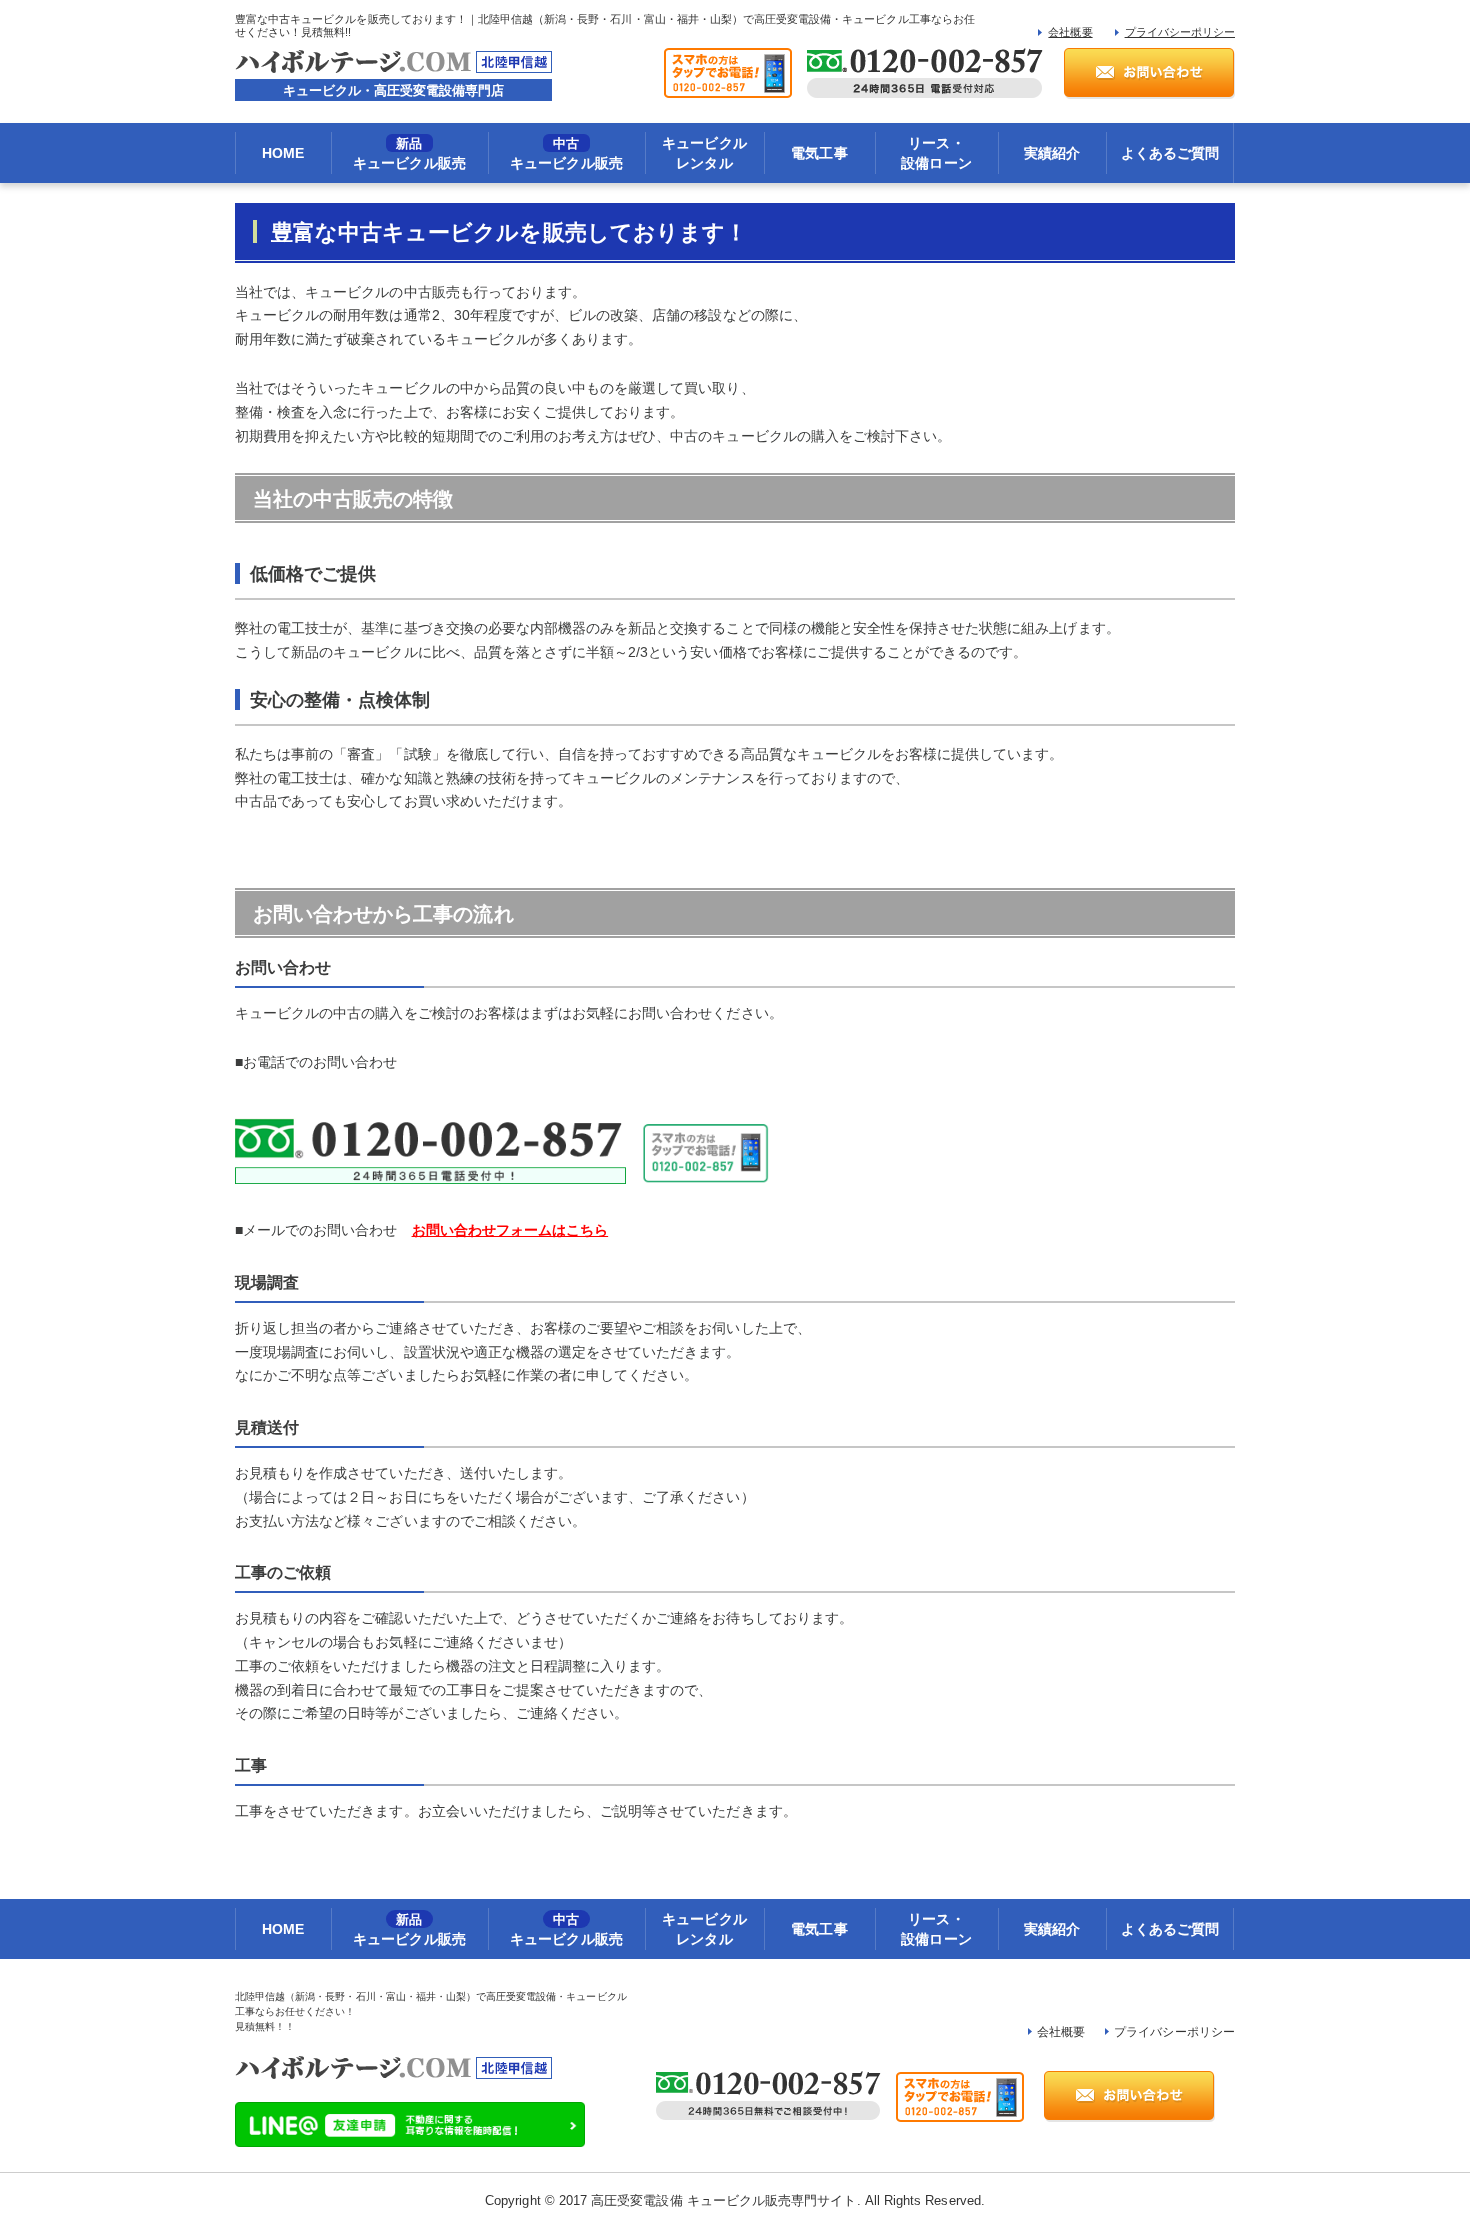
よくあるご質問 (1170, 153)
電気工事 (819, 153)
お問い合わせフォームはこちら (510, 1230)
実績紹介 (1052, 153)
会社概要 (1070, 32)
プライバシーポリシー (1180, 32)
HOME (283, 153)
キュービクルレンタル (704, 153)
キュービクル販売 (409, 153)
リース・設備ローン (936, 153)
